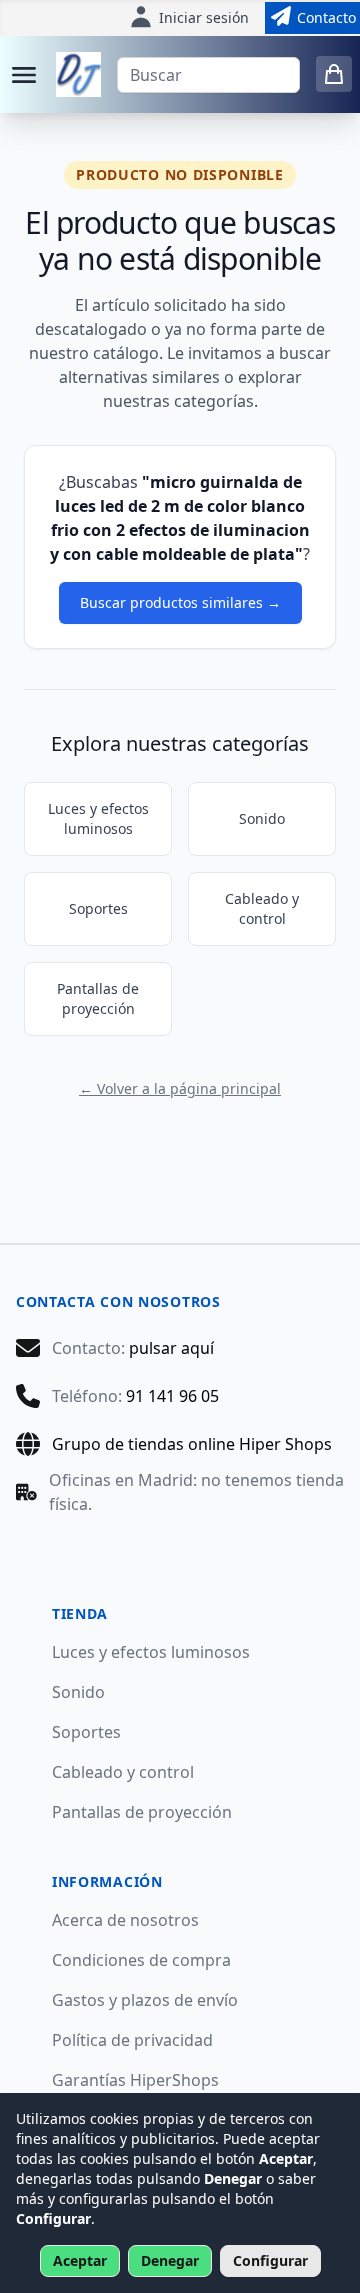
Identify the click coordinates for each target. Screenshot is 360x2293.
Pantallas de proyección (98, 998)
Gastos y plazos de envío (145, 2000)
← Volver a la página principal (180, 1088)
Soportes (98, 908)
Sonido (262, 818)
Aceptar (80, 2260)
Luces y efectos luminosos (98, 818)
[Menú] (24, 75)
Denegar (170, 2260)
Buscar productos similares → (180, 602)
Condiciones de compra (141, 1960)
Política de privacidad (132, 2040)
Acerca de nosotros (125, 1920)
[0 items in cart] (334, 74)
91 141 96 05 (172, 1396)
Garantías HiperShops (135, 2080)
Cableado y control (262, 908)
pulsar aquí (171, 1348)
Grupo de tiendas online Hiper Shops (192, 1444)
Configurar (270, 2260)
